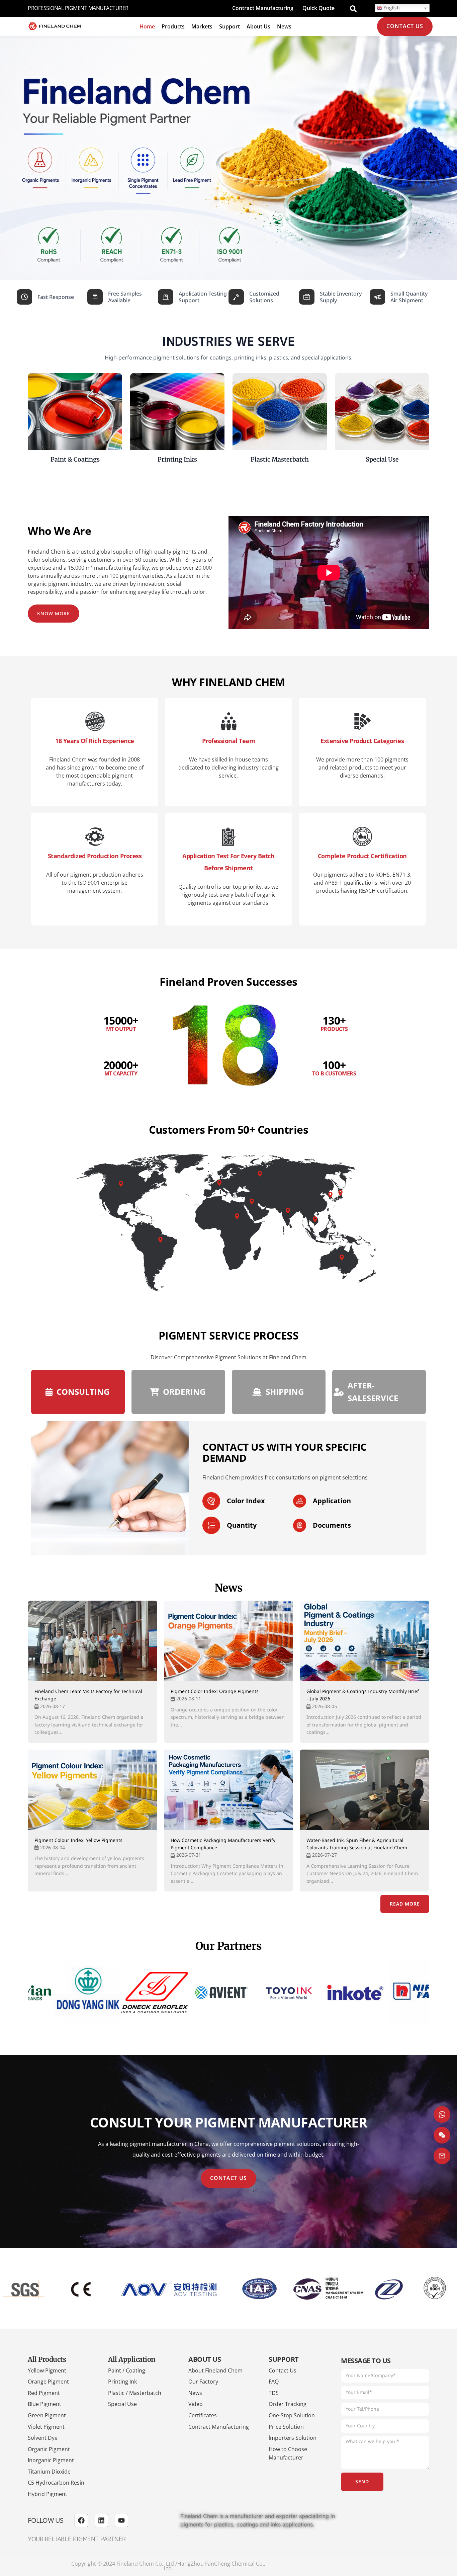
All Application (132, 2359)
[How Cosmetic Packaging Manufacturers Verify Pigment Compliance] (229, 1790)
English (391, 8)
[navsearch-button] (353, 8)
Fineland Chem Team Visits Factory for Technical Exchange (88, 1695)
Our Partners (229, 1946)
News (284, 26)
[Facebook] (81, 2520)
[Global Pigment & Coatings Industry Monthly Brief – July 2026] (364, 1641)
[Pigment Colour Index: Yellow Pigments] (93, 1790)
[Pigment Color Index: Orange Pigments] (229, 1641)
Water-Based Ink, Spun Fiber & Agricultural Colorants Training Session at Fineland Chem (357, 1844)
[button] (35, 1993)
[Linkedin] (101, 2520)
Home (147, 26)
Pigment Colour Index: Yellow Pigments (78, 1840)
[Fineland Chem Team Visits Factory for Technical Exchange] (93, 1641)
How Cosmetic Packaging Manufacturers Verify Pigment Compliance (223, 1844)
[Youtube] (121, 2520)
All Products (47, 2359)
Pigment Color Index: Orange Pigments (215, 1691)
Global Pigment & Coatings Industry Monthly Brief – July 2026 (363, 1695)
